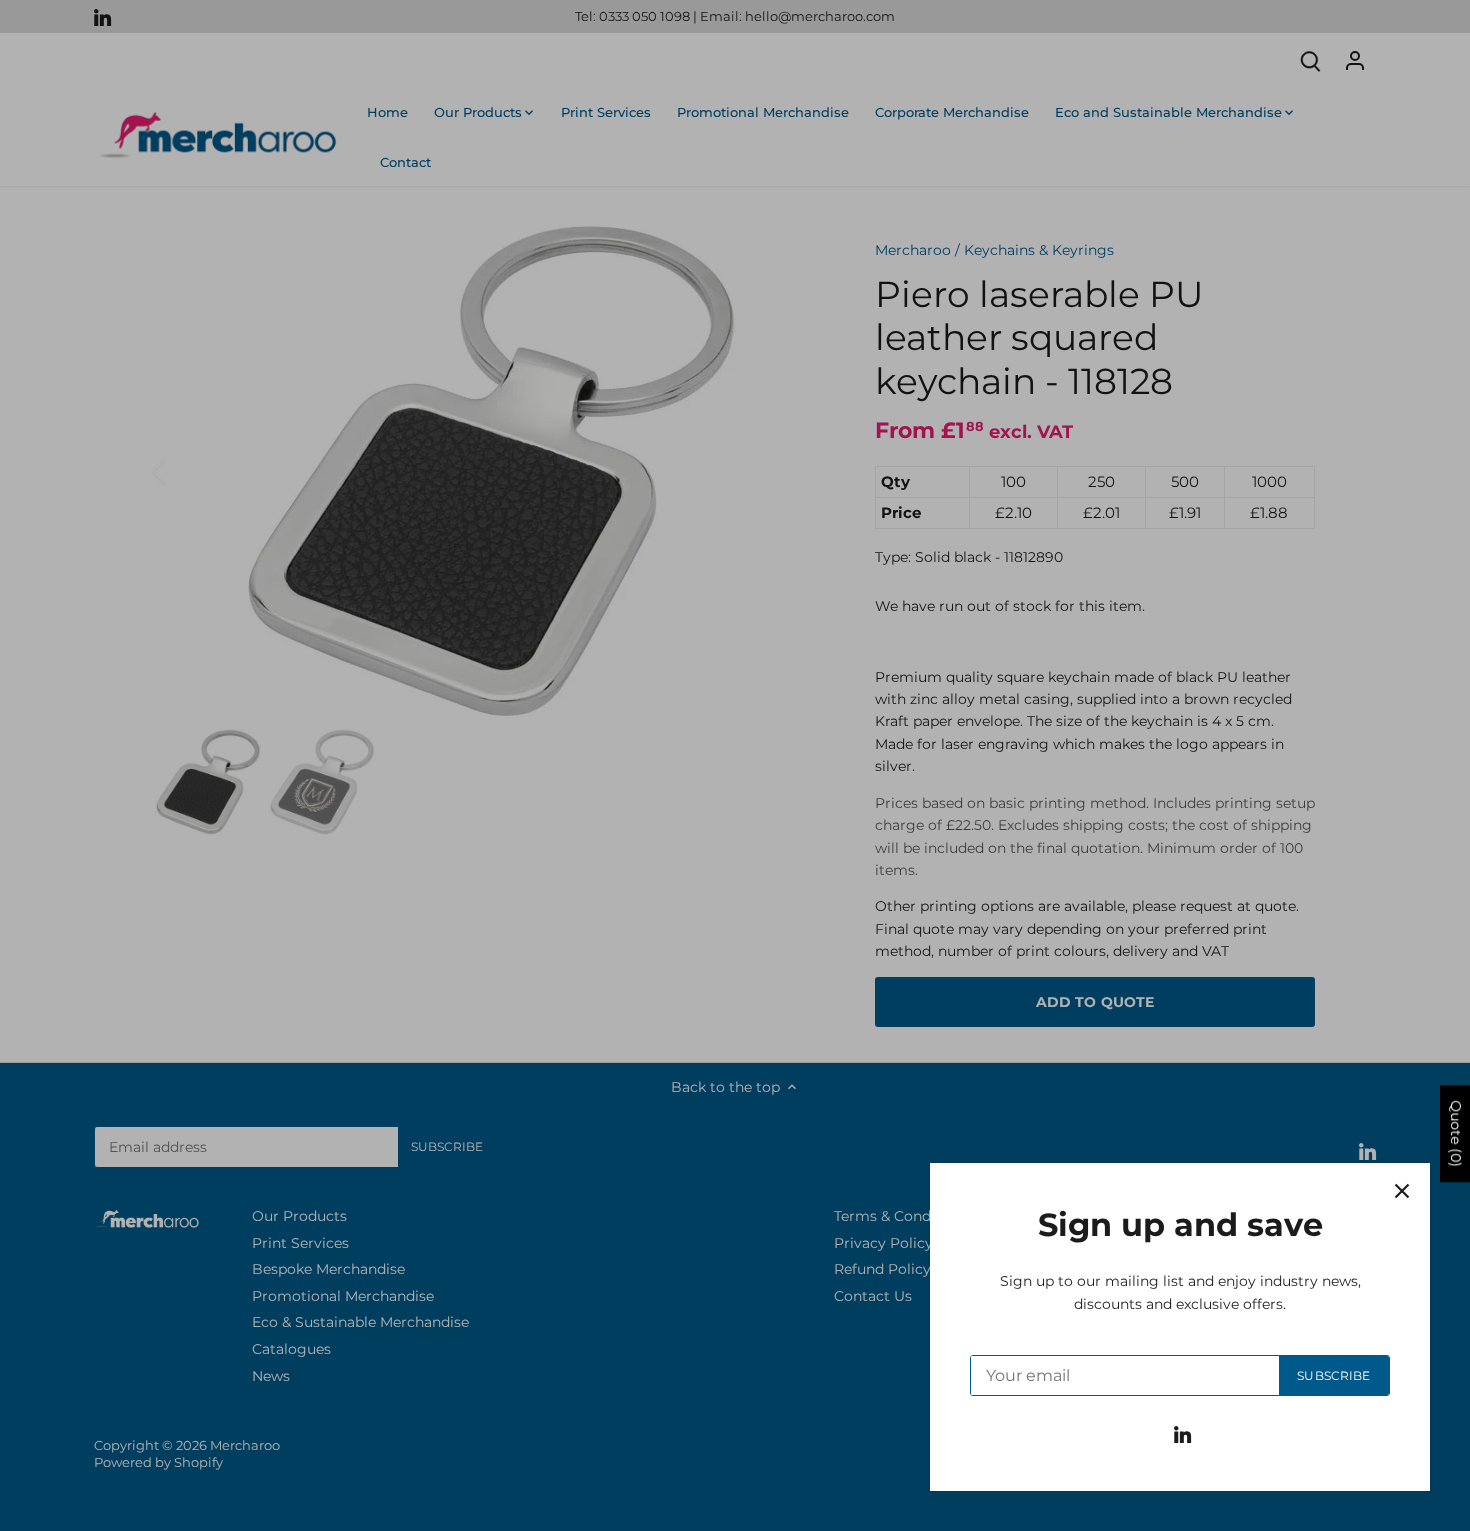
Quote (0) (1456, 1133)
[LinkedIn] (1182, 1434)
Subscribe (1333, 1375)
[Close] (1402, 1191)
